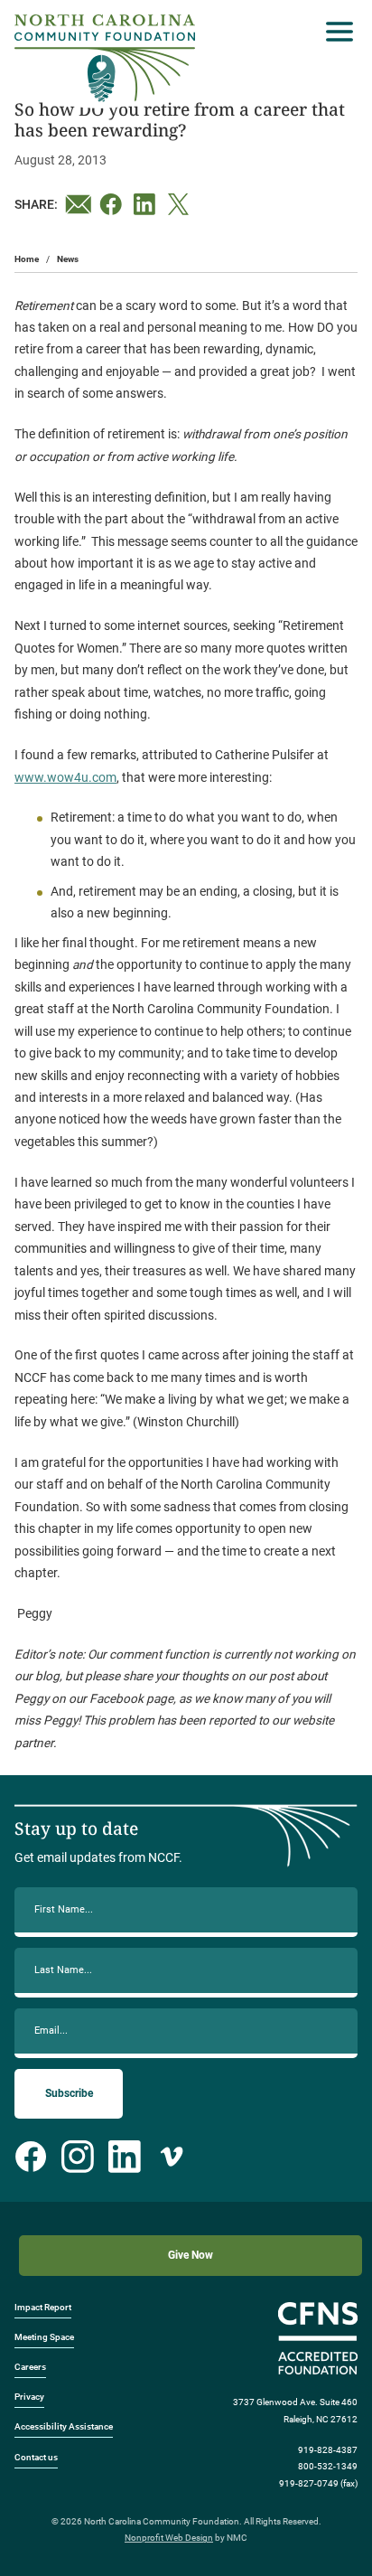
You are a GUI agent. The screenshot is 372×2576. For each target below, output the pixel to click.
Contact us (36, 2457)
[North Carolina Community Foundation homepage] (105, 58)
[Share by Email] (79, 204)
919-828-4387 (328, 2450)
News (68, 259)
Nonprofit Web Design (169, 2538)
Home (27, 259)
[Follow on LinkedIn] (125, 2157)
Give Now (191, 2255)
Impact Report (43, 2307)
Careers (30, 2367)
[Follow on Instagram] (78, 2157)
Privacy (29, 2397)
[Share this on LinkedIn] (147, 204)
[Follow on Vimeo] (172, 2157)
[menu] (335, 32)
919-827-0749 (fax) (318, 2483)
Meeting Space (44, 2337)
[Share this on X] (181, 204)
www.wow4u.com (65, 777)
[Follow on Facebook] (31, 2157)
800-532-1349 (328, 2466)
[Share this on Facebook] (113, 204)
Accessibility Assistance (64, 2426)
